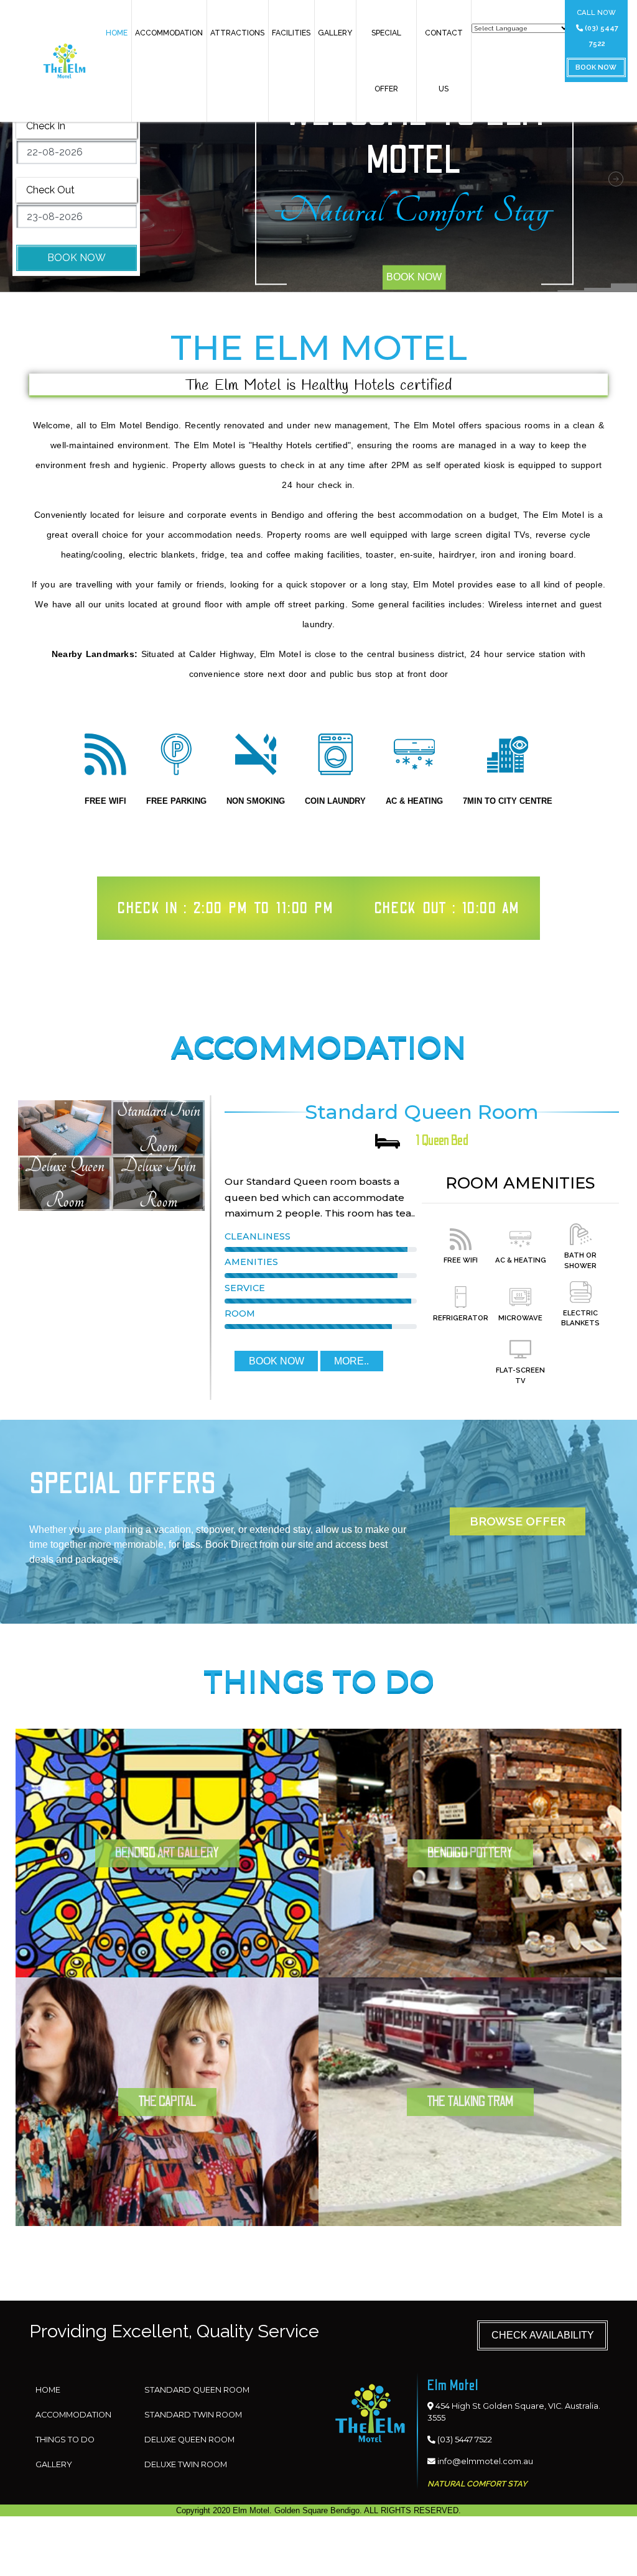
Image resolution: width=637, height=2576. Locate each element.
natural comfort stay (414, 211)
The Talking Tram (470, 2101)
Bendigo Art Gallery (167, 1853)
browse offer (518, 1521)
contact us (444, 61)
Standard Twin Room (193, 2415)
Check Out (50, 190)
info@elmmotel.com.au (485, 2461)
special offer (386, 61)
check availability (543, 2335)
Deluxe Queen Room (189, 2440)
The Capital (167, 2101)
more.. (351, 1361)
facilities (291, 33)
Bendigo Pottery (470, 1853)
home (117, 33)
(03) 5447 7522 (601, 36)
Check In (46, 125)
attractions (237, 33)
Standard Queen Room (197, 2390)
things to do (65, 2440)
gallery (335, 33)
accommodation (169, 33)
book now (596, 67)
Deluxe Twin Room (186, 2464)
